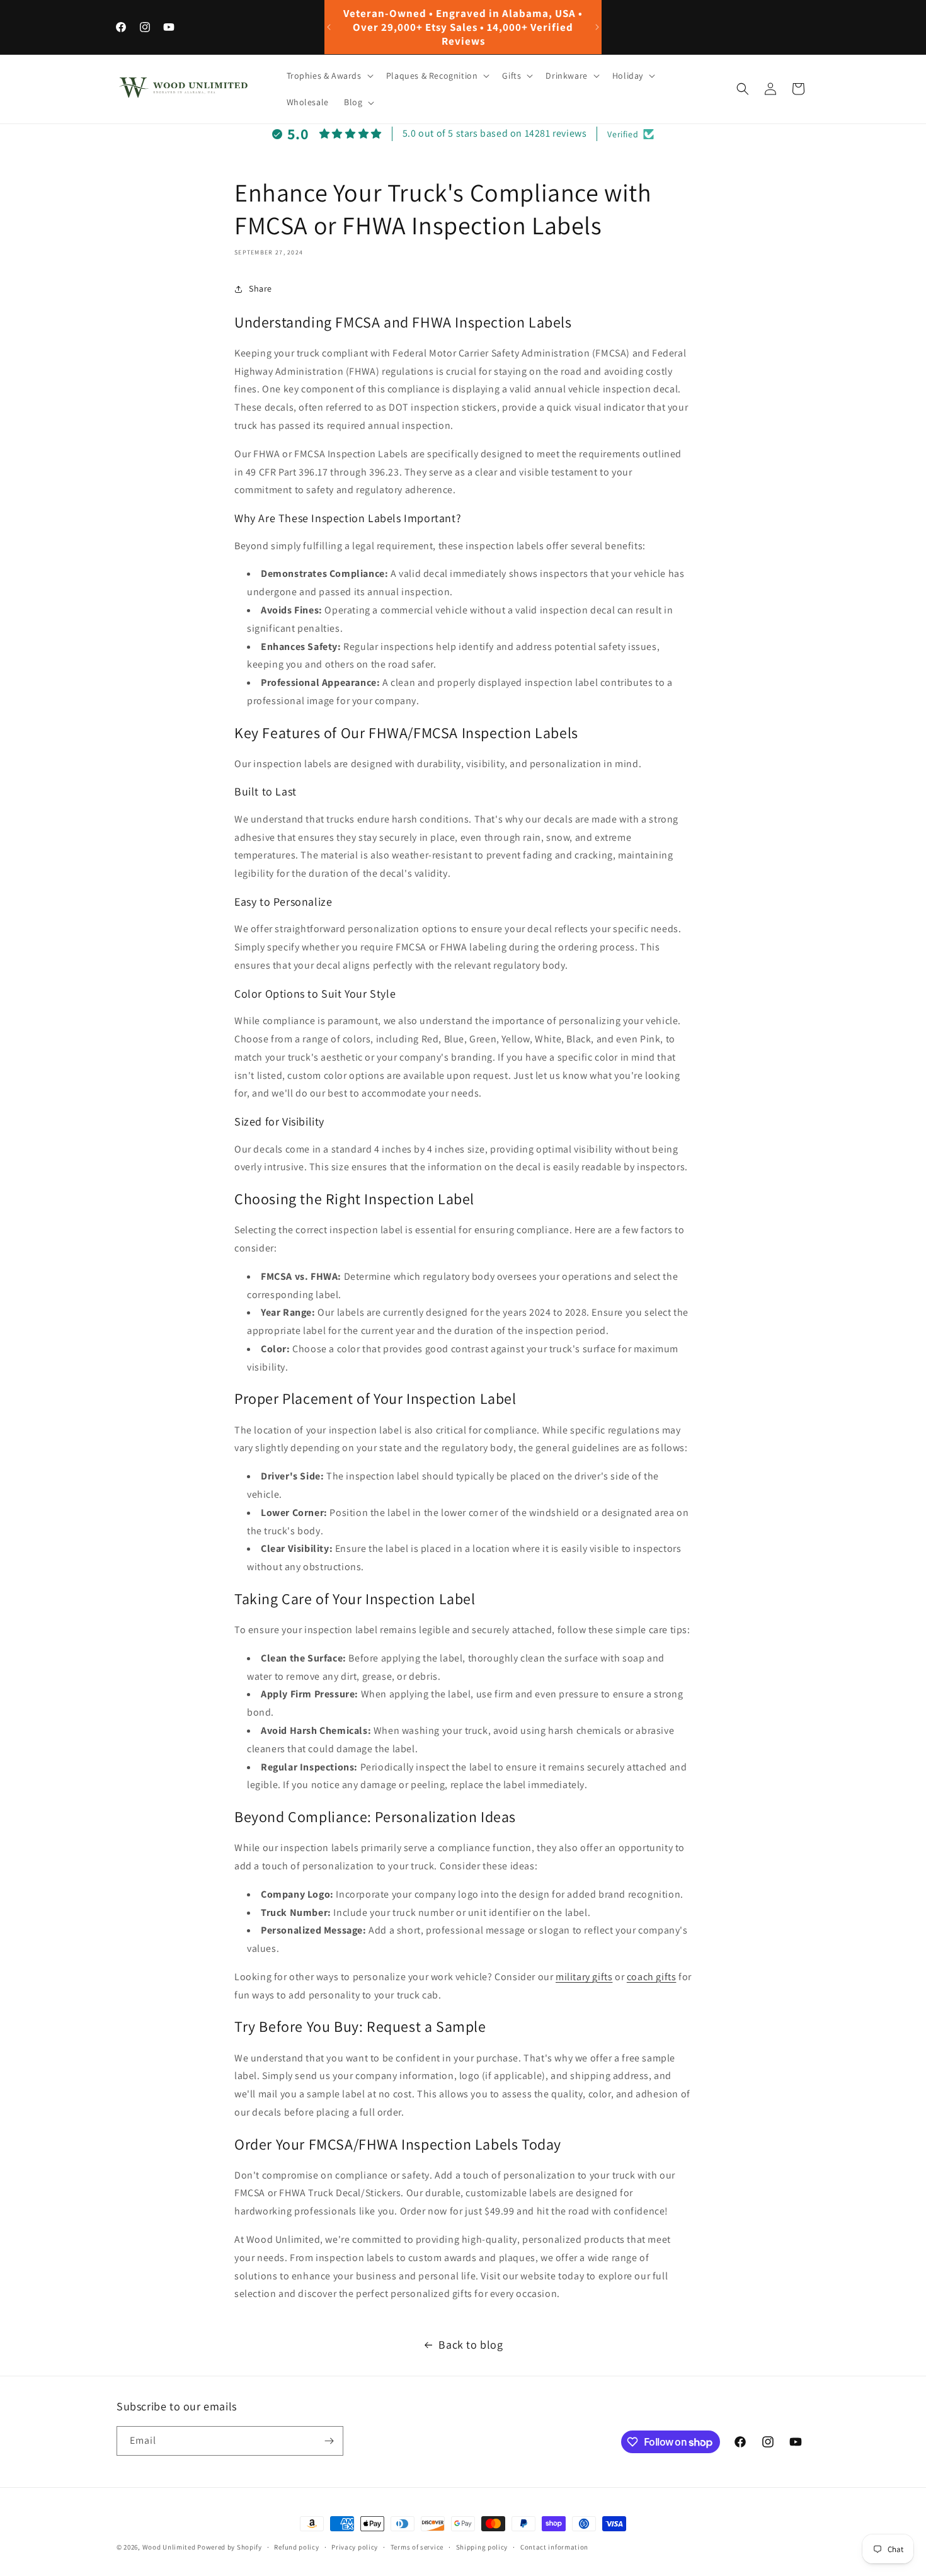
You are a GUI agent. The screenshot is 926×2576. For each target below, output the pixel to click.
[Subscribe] (329, 2441)
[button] (329, 76)
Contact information (554, 2547)
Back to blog (471, 2345)
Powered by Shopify (230, 2547)
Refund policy (296, 2547)
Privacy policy (355, 2547)
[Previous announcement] (329, 27)
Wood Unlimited (169, 2547)
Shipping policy (482, 2547)
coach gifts (652, 1977)
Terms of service (417, 2547)
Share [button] (260, 288)
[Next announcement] (597, 27)
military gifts (584, 1977)
